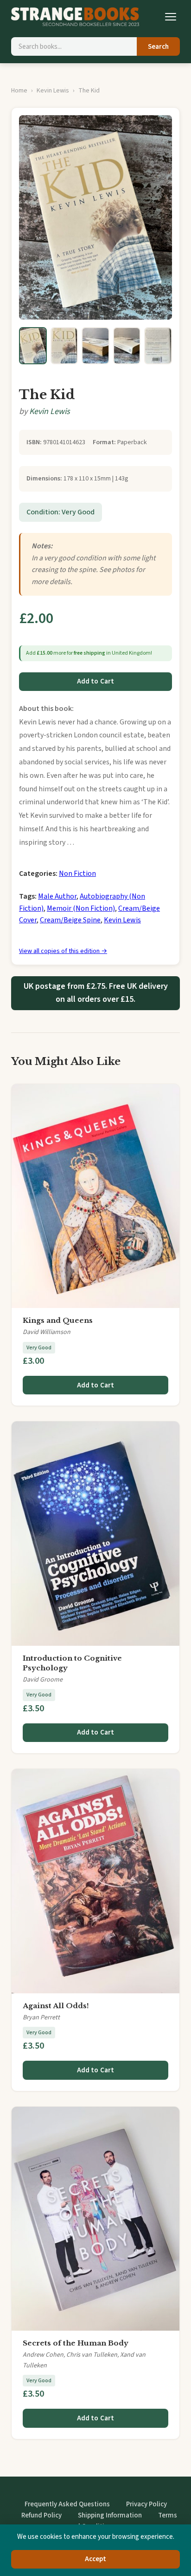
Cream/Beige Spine (70, 920)
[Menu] (171, 17)
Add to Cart (96, 681)
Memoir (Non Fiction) (81, 908)
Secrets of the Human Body (76, 2343)
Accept (96, 2559)
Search (158, 47)
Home (19, 91)
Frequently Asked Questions (67, 2504)
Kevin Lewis (53, 91)
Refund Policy (41, 2515)
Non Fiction (77, 874)
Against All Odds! (56, 2006)
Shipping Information (110, 2515)
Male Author (57, 896)
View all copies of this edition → (63, 951)
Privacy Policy (146, 2504)
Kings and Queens (58, 1320)
